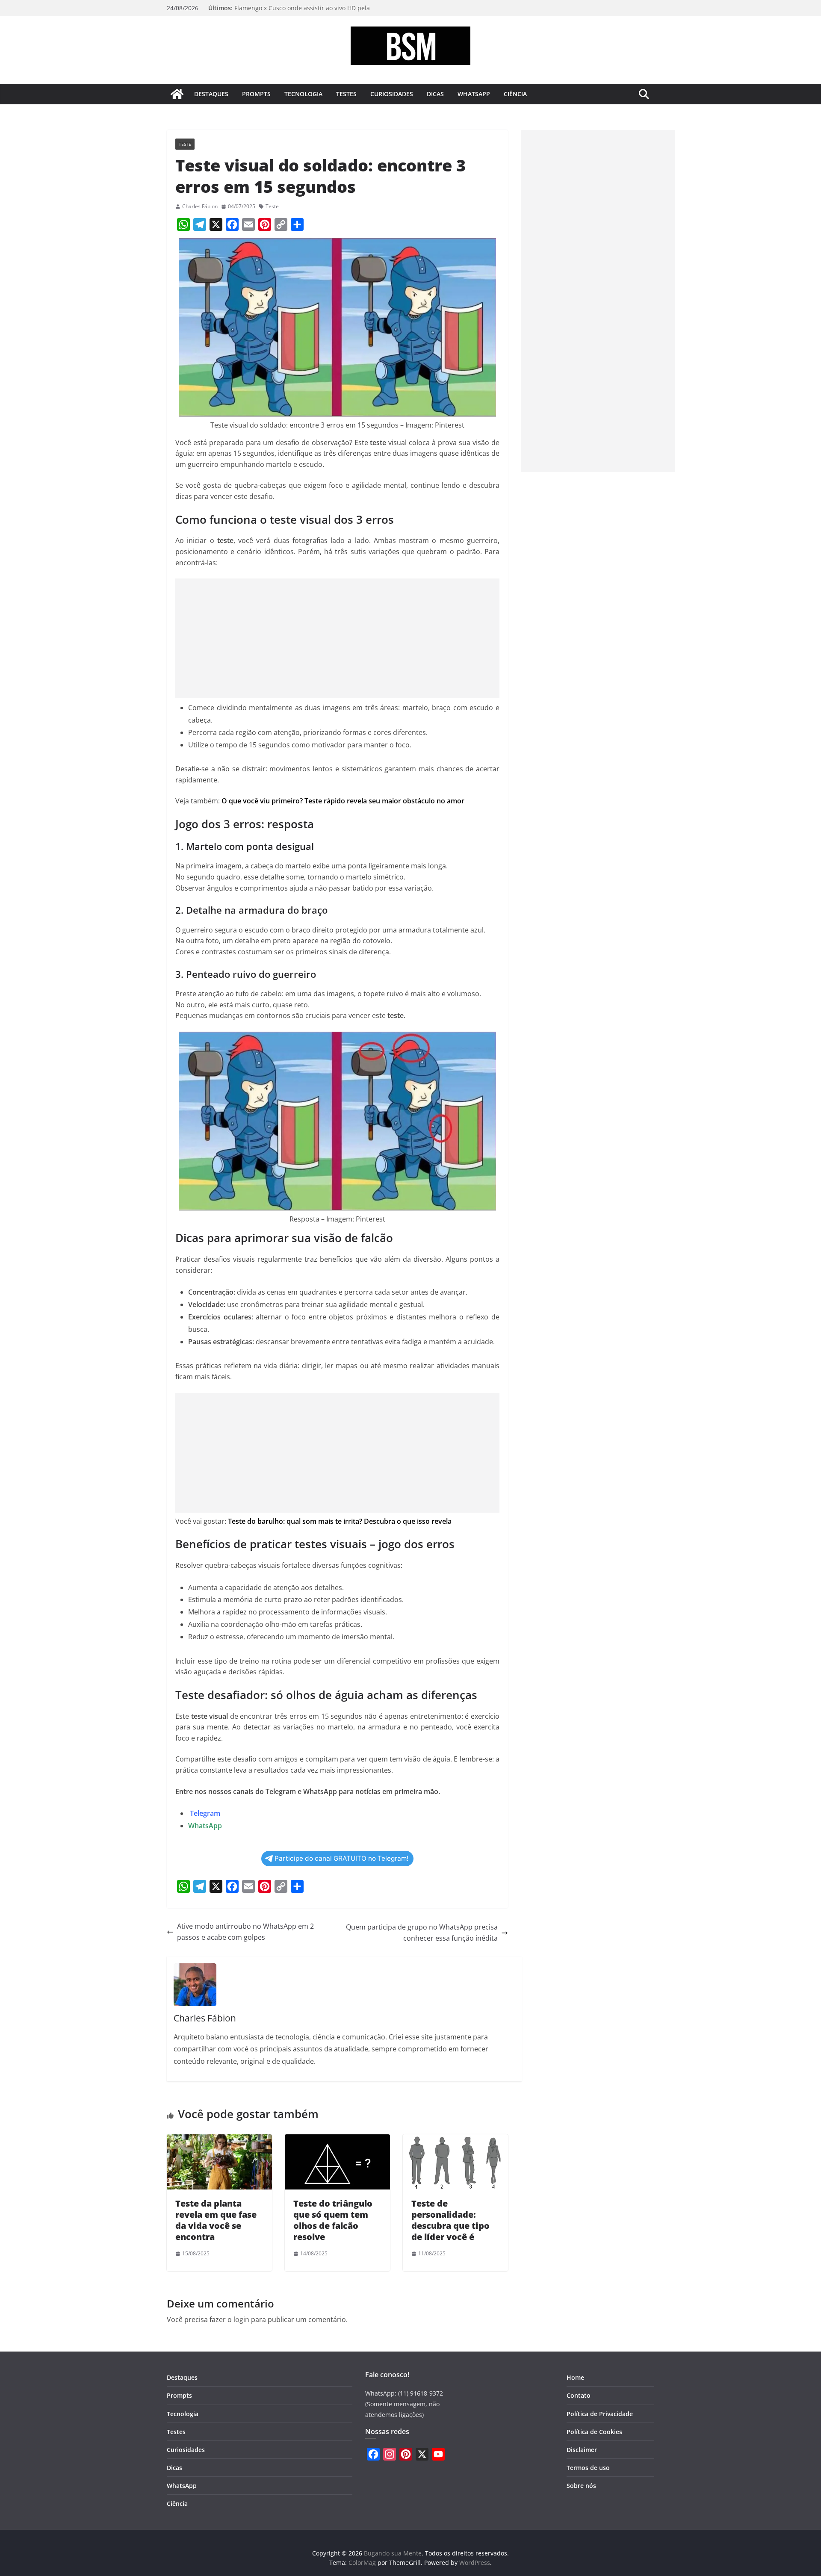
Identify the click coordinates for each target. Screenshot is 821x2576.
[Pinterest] (265, 224)
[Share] (297, 224)
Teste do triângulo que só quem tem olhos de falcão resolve (333, 2220)
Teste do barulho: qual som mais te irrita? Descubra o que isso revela (340, 1521)
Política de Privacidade (600, 2414)
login (241, 2319)
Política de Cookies (594, 2432)
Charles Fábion (200, 206)
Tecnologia (303, 94)
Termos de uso (588, 2468)
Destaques (211, 94)
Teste (185, 144)
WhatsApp (474, 94)
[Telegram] (200, 224)
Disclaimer (582, 2450)
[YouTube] (438, 2454)
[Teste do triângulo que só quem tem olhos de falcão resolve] (337, 2139)
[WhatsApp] (183, 224)
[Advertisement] (337, 638)
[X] (216, 224)
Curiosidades (392, 94)
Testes (346, 94)
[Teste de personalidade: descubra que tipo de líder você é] (455, 2139)
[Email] (248, 224)
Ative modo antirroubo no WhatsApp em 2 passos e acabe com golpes (245, 1932)
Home (575, 2377)
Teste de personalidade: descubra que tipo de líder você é (450, 2220)
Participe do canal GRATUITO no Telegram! (341, 1858)
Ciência (515, 94)
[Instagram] (390, 2454)
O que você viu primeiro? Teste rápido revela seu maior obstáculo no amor (343, 801)
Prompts (256, 94)
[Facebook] (232, 224)
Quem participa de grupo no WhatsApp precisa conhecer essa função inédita (422, 1933)
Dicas (435, 94)
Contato (579, 2395)
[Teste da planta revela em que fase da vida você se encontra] (219, 2139)
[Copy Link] (281, 224)
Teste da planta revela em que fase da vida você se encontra (216, 2220)
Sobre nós (581, 2486)
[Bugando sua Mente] (177, 94)
